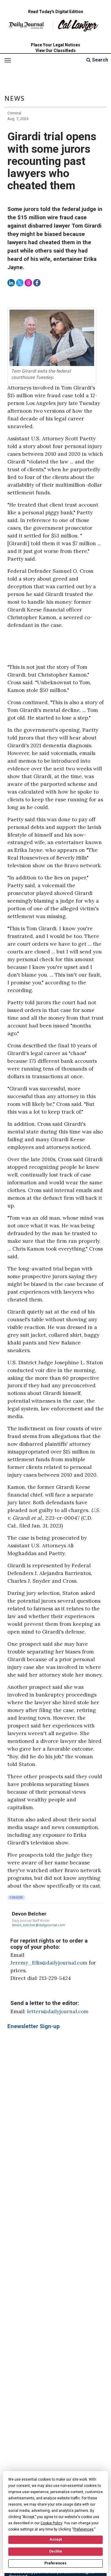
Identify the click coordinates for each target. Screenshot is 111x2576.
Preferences (55, 2563)
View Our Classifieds (56, 51)
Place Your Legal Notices (55, 45)
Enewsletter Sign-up (34, 2026)
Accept (56, 2539)
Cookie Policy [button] (51, 2523)
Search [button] (99, 60)
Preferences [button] (83, 2529)
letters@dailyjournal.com (58, 2011)
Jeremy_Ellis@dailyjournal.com (49, 1963)
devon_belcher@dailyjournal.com (38, 1925)
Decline (56, 2551)
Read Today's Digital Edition (56, 12)
